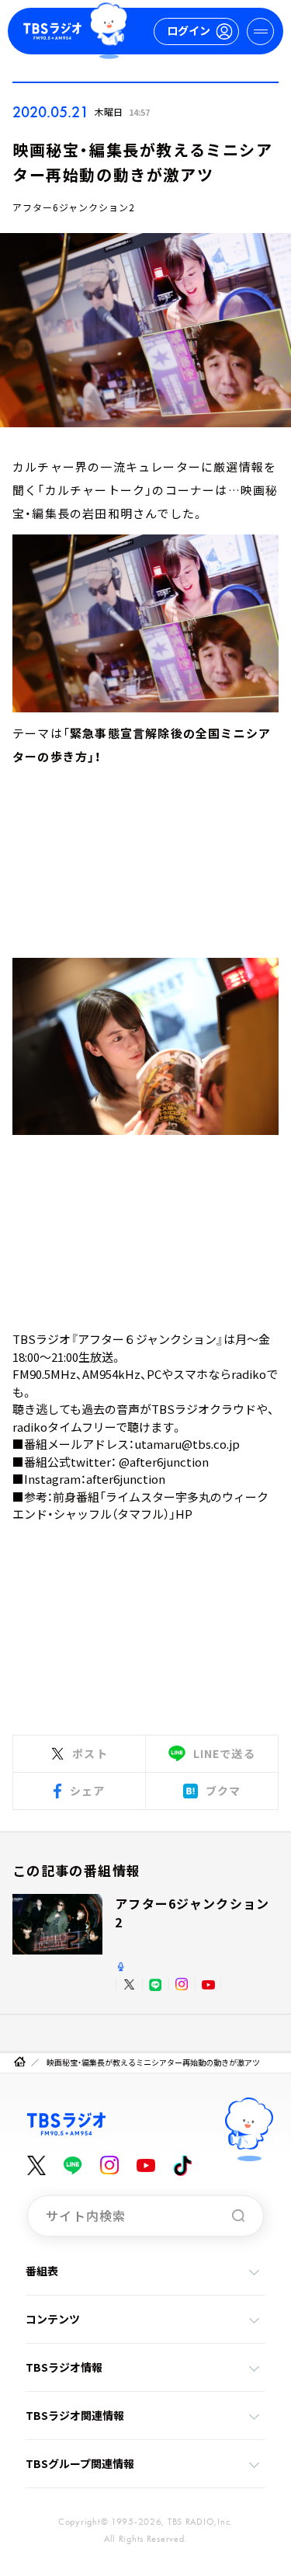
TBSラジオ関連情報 (75, 2415)
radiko (249, 1374)
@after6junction (164, 1462)
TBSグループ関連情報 (80, 2463)
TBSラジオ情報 (64, 2367)
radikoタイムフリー (64, 1427)
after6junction (126, 1479)
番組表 (42, 2271)
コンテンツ (53, 2319)
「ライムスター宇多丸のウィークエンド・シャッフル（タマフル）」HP (140, 1506)
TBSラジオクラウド (204, 1409)
